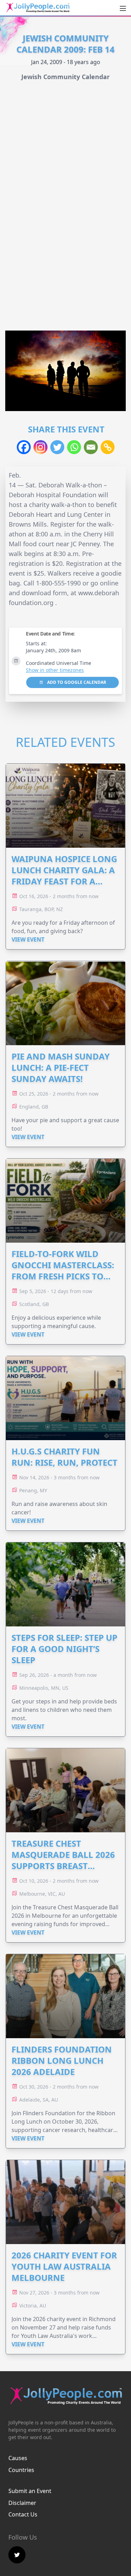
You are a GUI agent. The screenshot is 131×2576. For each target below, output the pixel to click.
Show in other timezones (55, 670)
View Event (28, 939)
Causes (18, 2458)
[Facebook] (24, 447)
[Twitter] (57, 447)
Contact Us (23, 2514)
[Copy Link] (108, 447)
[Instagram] (41, 447)
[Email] (91, 447)
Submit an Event (30, 2491)
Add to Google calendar (76, 682)
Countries (21, 2470)
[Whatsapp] (74, 447)
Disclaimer (22, 2503)
